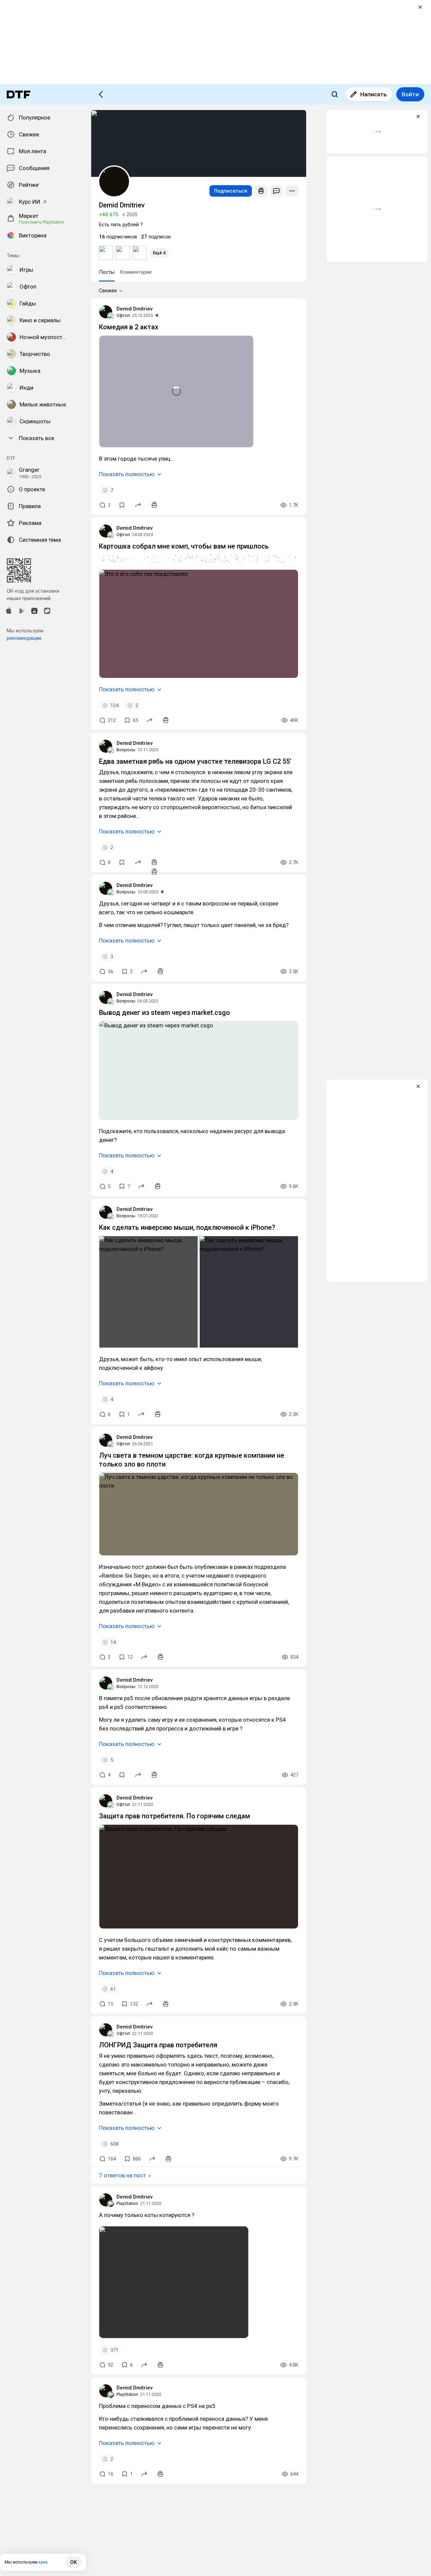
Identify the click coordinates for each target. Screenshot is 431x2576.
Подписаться (231, 191)
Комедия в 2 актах (129, 327)
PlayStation (127, 2203)
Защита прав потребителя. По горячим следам (175, 1816)
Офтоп (123, 315)
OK (73, 2562)
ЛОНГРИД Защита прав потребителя (158, 2045)
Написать (374, 94)
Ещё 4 (159, 253)
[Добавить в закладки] (122, 505)
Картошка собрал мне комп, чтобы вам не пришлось (184, 546)
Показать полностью (127, 474)
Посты (107, 272)
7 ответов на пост (122, 2175)
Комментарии (136, 272)
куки (43, 2562)
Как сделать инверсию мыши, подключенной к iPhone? (187, 1227)
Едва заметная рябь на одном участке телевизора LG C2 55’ (195, 761)
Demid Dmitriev (135, 309)
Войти (410, 94)
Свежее (108, 291)
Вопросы (126, 750)
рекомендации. (24, 638)
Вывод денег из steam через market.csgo (164, 1013)
